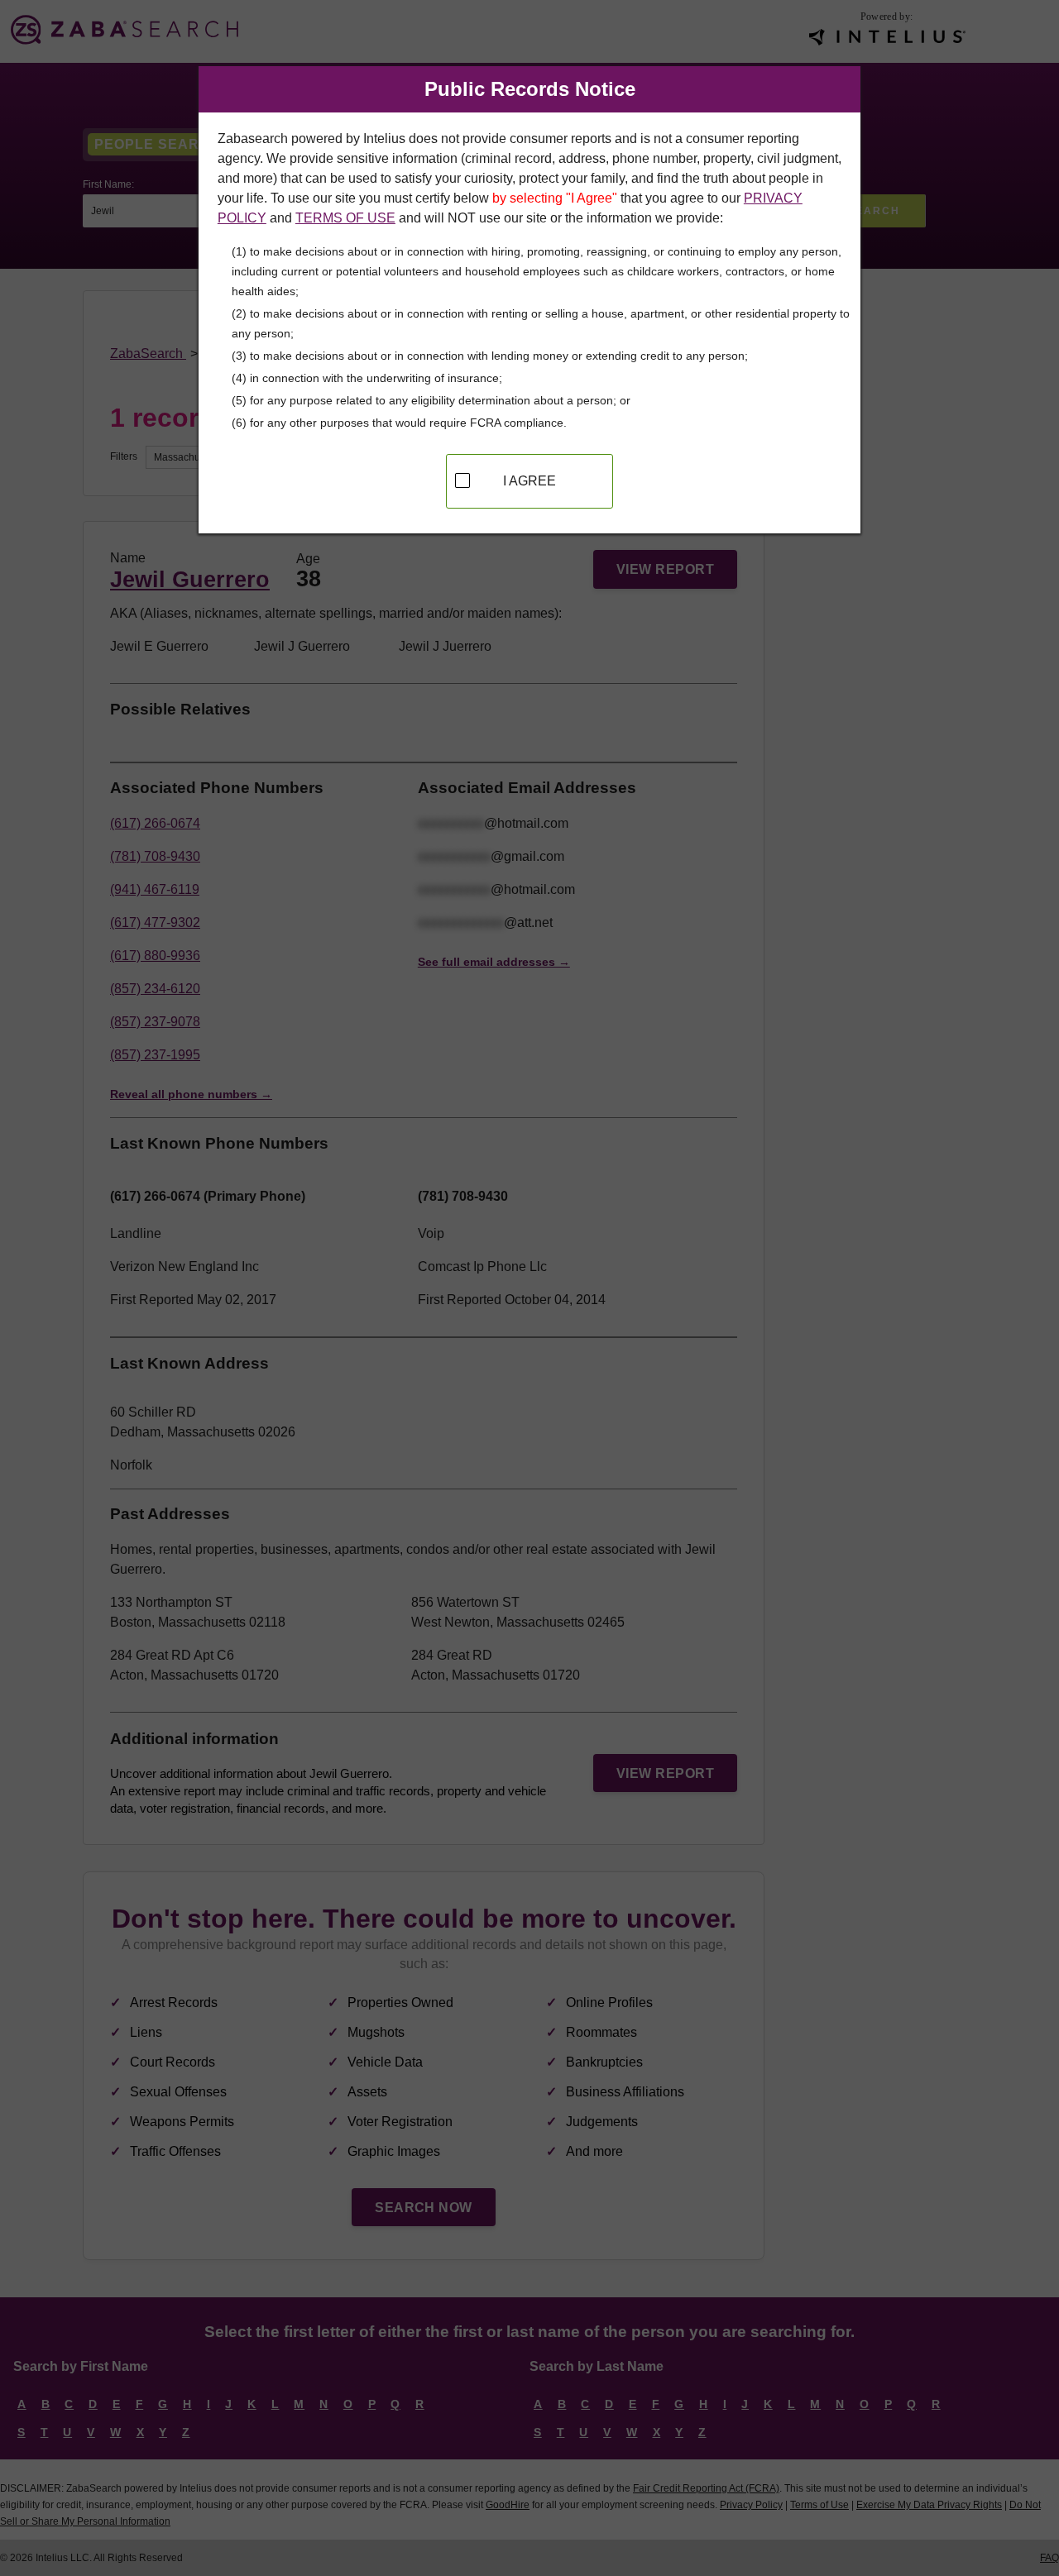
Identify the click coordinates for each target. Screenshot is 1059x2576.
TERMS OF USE (345, 218)
